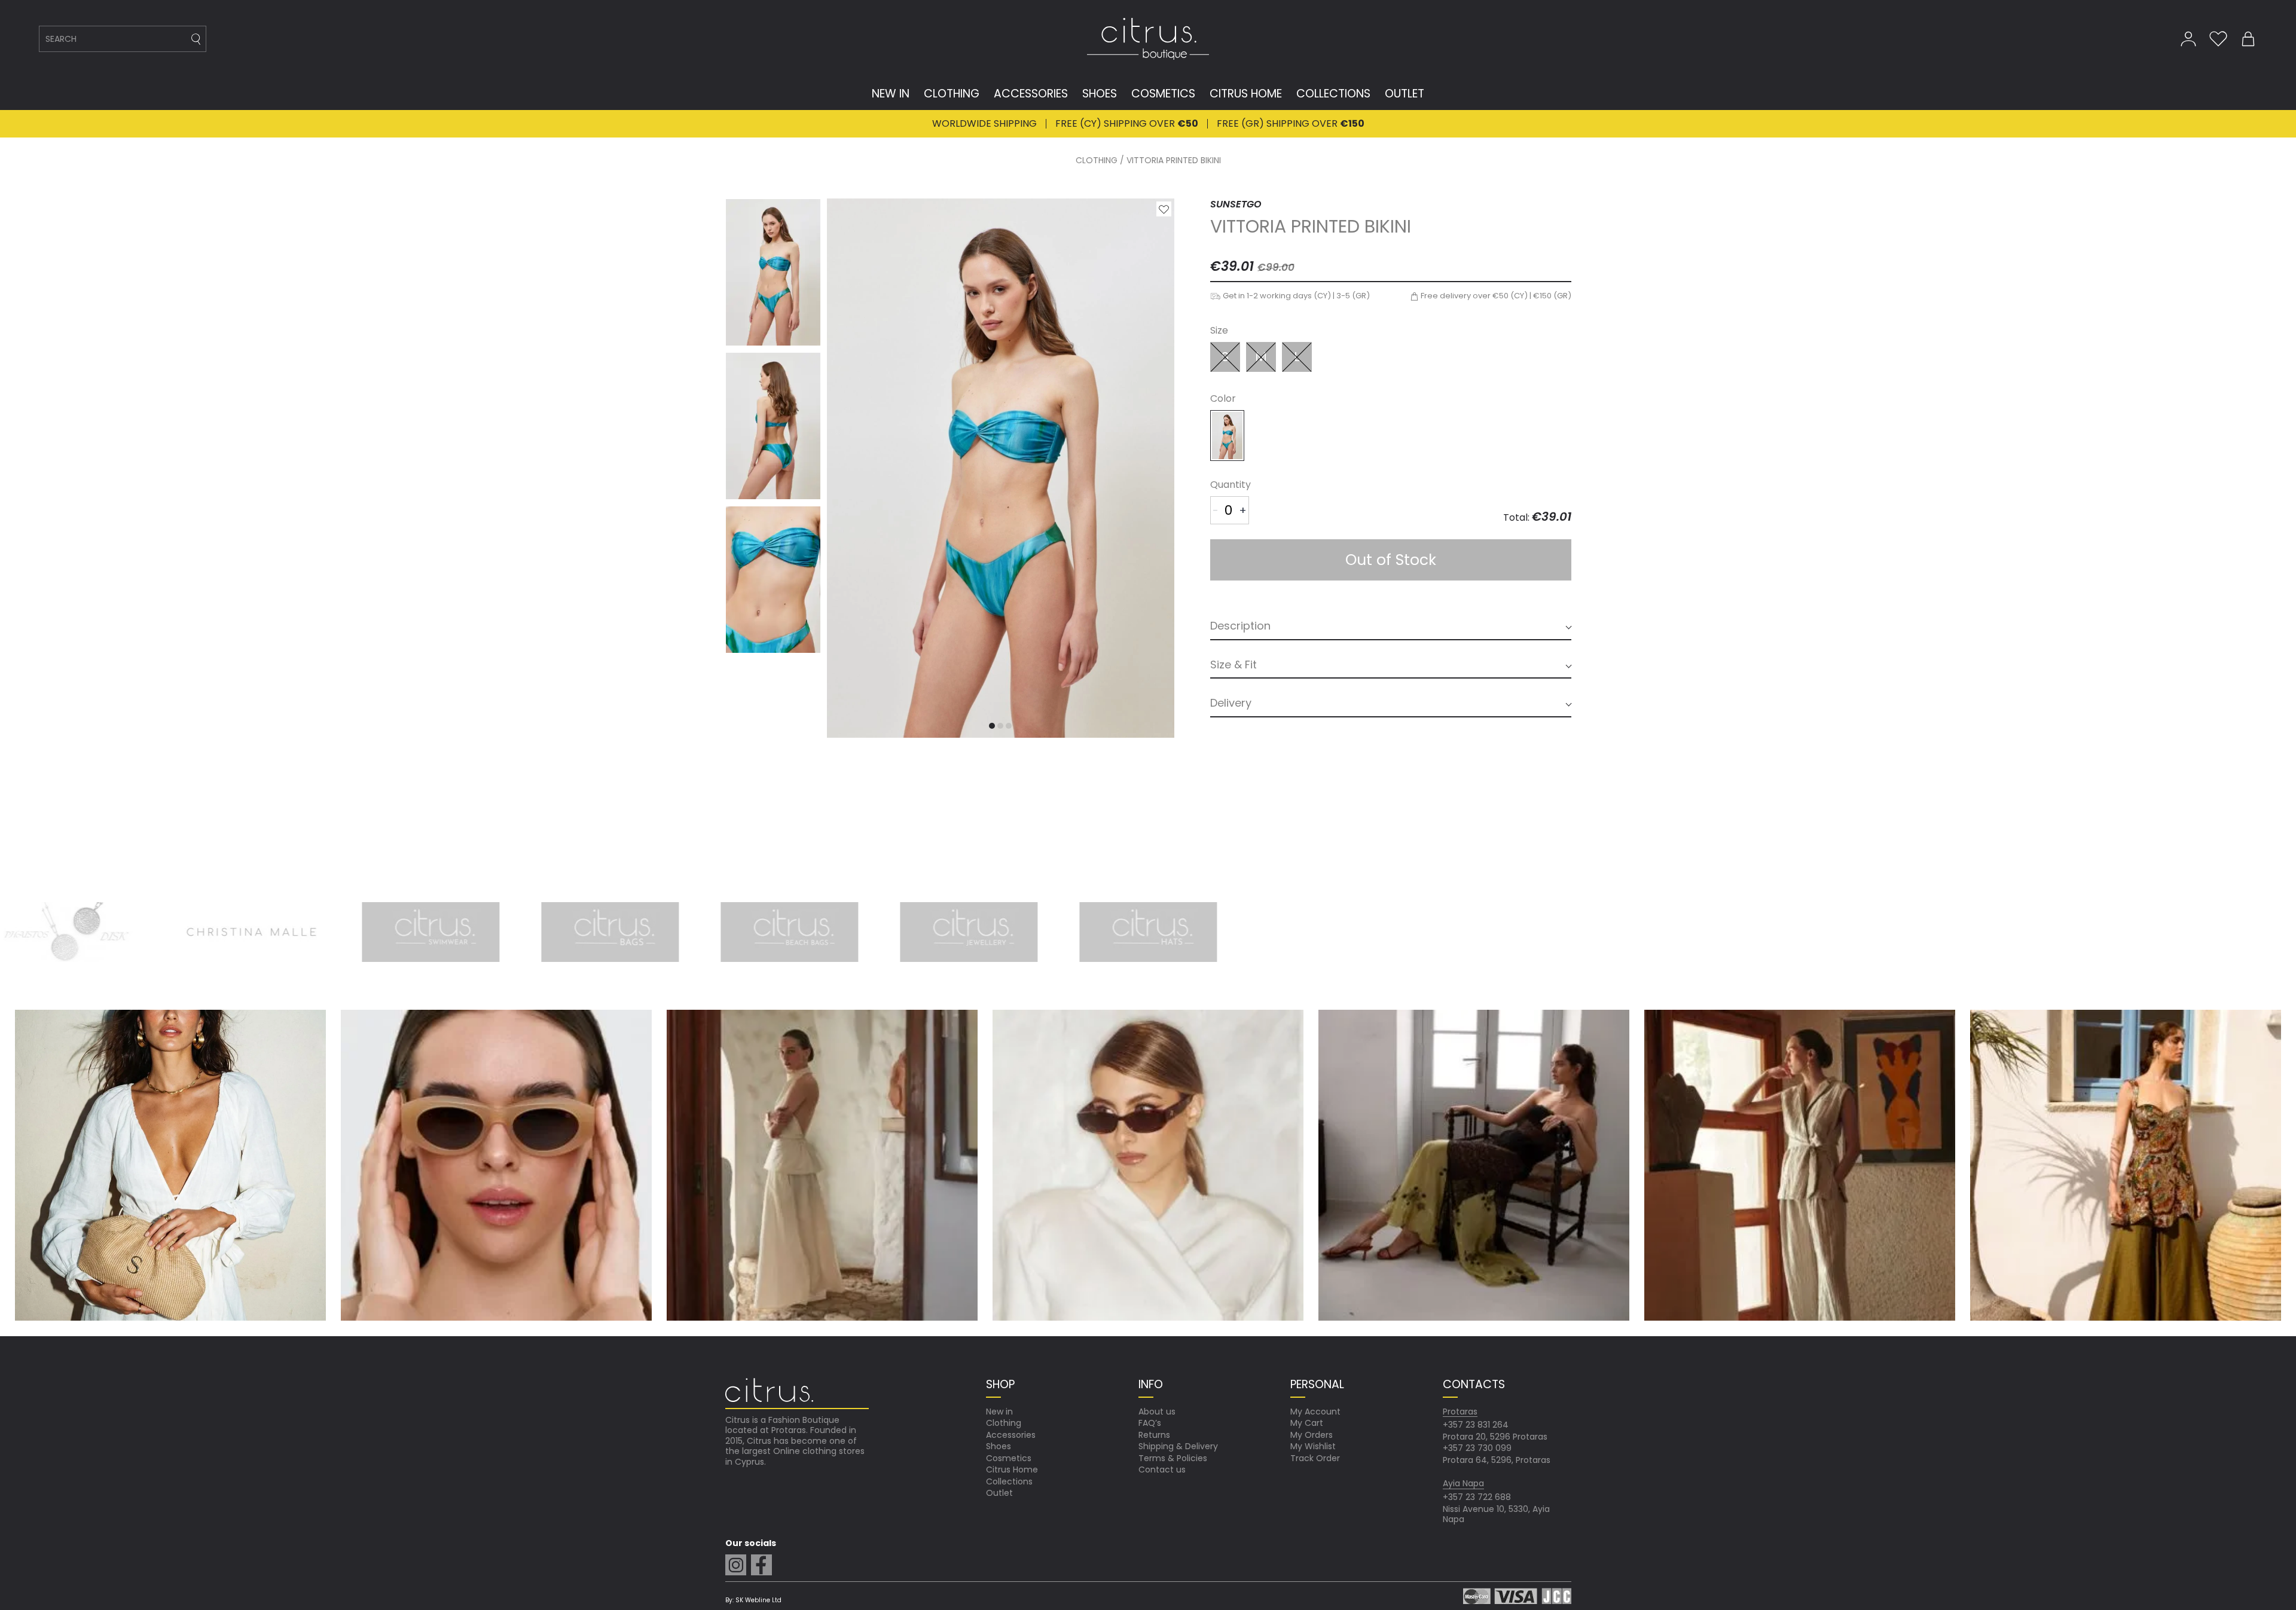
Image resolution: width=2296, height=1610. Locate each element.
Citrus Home (1012, 1470)
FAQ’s (1150, 1423)
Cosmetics (1009, 1458)
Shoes (999, 1446)
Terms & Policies (1173, 1458)
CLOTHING (952, 94)
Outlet (999, 1493)
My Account (1315, 1412)
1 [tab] (992, 726)
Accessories (1011, 1435)
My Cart (1307, 1423)
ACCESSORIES (1031, 94)
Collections (1009, 1481)
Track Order (1315, 1458)
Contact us (1162, 1470)
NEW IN (891, 94)
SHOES (1100, 94)
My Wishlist (1313, 1446)
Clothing (1004, 1423)
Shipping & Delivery (1178, 1446)
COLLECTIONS (1333, 94)
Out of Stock (1391, 560)
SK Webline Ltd (758, 1600)
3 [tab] (1009, 726)
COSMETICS (1163, 94)
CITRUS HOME (1246, 94)
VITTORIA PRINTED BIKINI (1174, 161)
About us (1157, 1412)
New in (999, 1412)
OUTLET (1405, 94)
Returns (1154, 1435)
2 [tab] (1001, 726)
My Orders (1312, 1435)
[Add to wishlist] (1164, 209)
